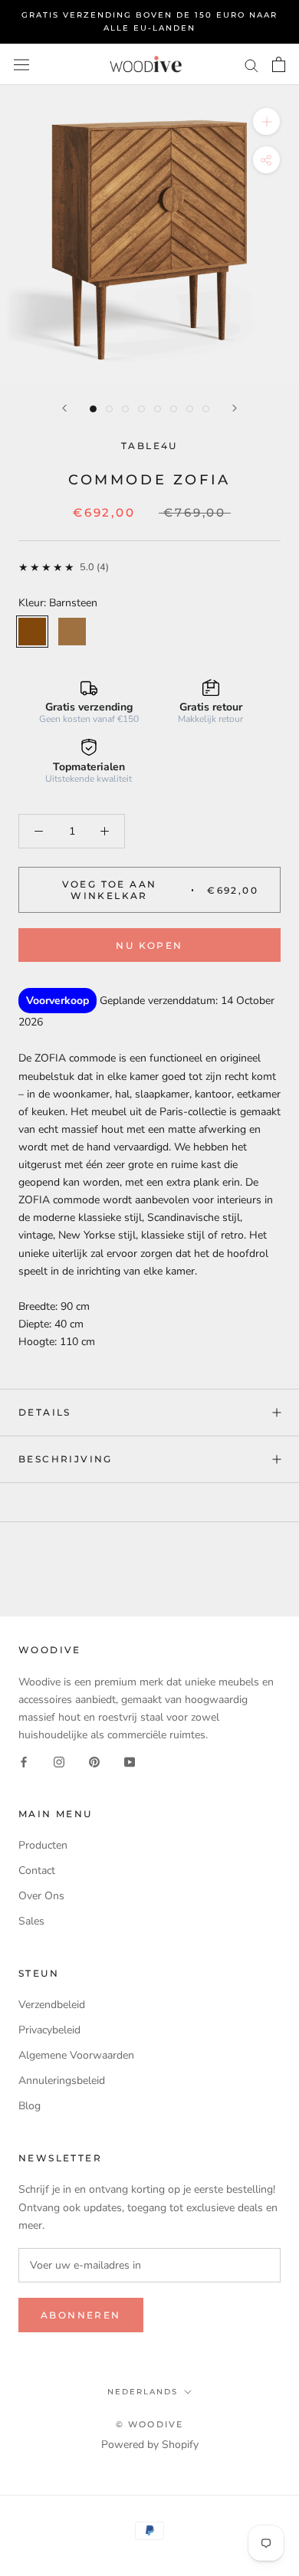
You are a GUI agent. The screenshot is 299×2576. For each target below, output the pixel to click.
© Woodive (150, 2424)
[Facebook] (24, 1761)
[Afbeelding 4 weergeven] (141, 409)
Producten (43, 1845)
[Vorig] (64, 408)
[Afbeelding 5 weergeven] (158, 409)
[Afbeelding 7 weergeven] (190, 409)
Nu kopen (149, 945)
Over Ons (41, 1896)
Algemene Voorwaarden (76, 2055)
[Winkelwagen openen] (279, 64)
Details (45, 1412)
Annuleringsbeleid (62, 2080)
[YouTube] (130, 1761)
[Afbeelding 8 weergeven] (206, 409)
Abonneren (81, 2315)
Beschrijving (66, 1459)
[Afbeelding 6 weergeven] (174, 409)
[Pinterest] (94, 1761)
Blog (30, 2106)
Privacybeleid (49, 2030)
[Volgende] (235, 408)
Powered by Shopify (150, 2445)
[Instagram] (59, 1761)
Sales (31, 1921)
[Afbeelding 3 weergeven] (125, 409)
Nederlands (143, 2392)
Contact (37, 1870)
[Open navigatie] (21, 64)
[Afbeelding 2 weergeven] (109, 409)
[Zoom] (266, 121)
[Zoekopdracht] (251, 65)
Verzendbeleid (52, 2005)
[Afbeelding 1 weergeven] (93, 409)
